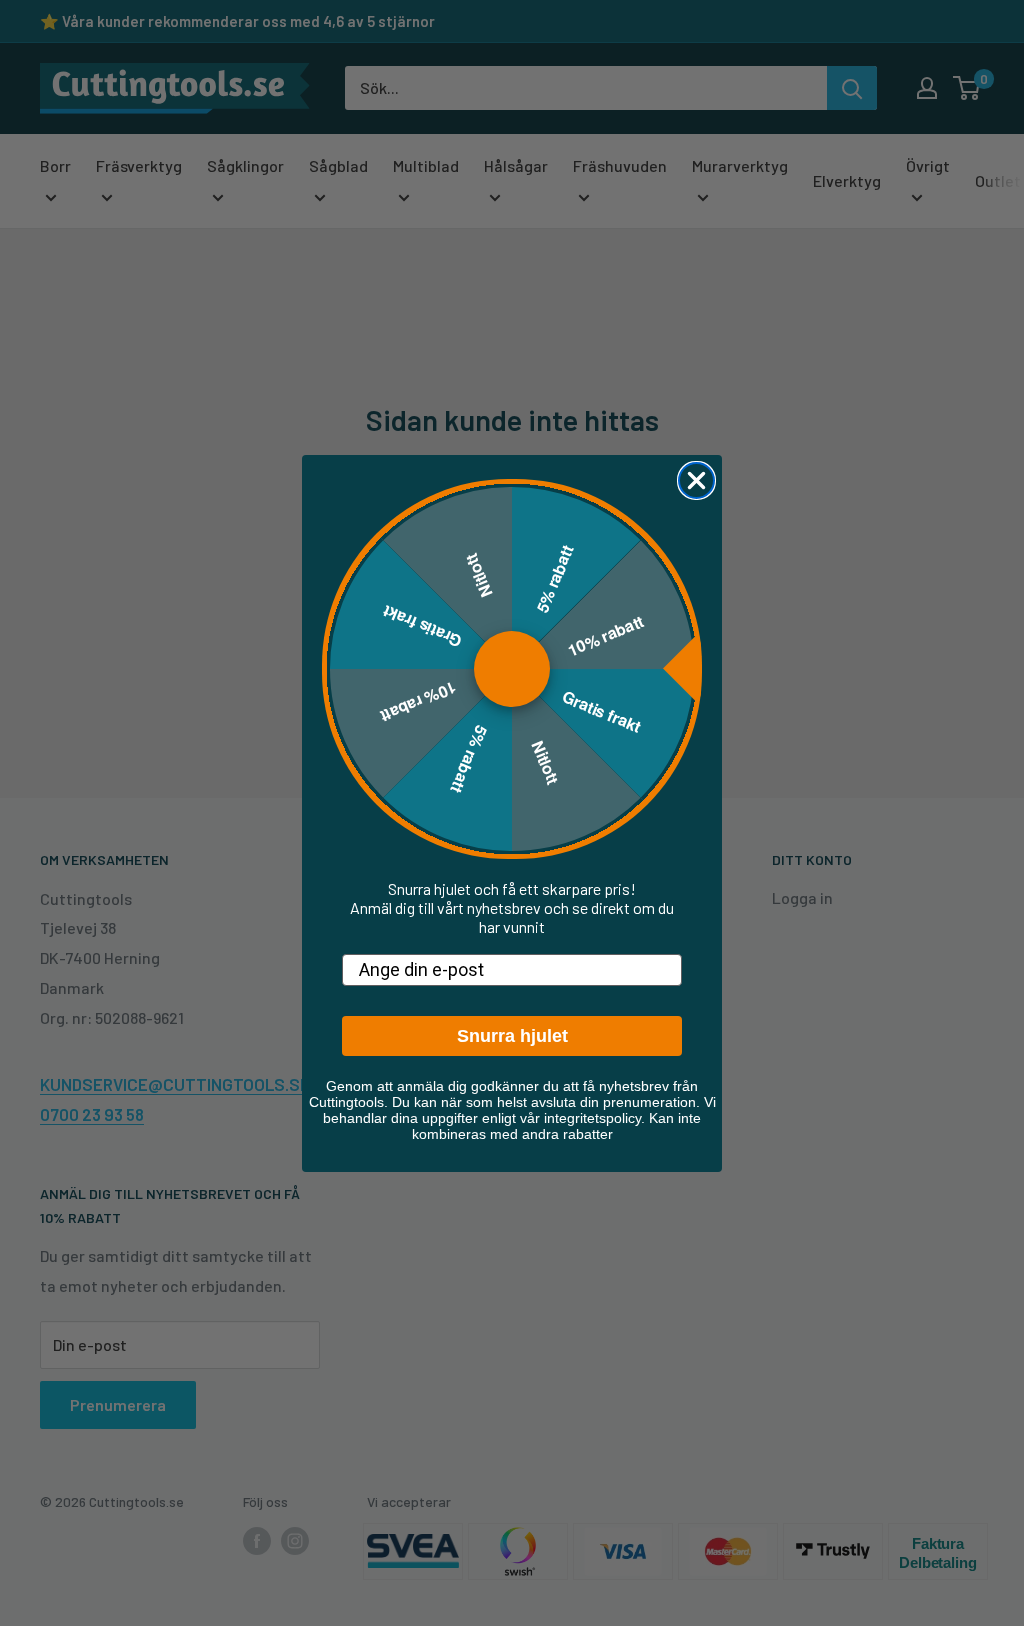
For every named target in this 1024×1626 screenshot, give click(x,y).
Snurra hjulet (512, 1036)
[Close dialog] (696, 480)
